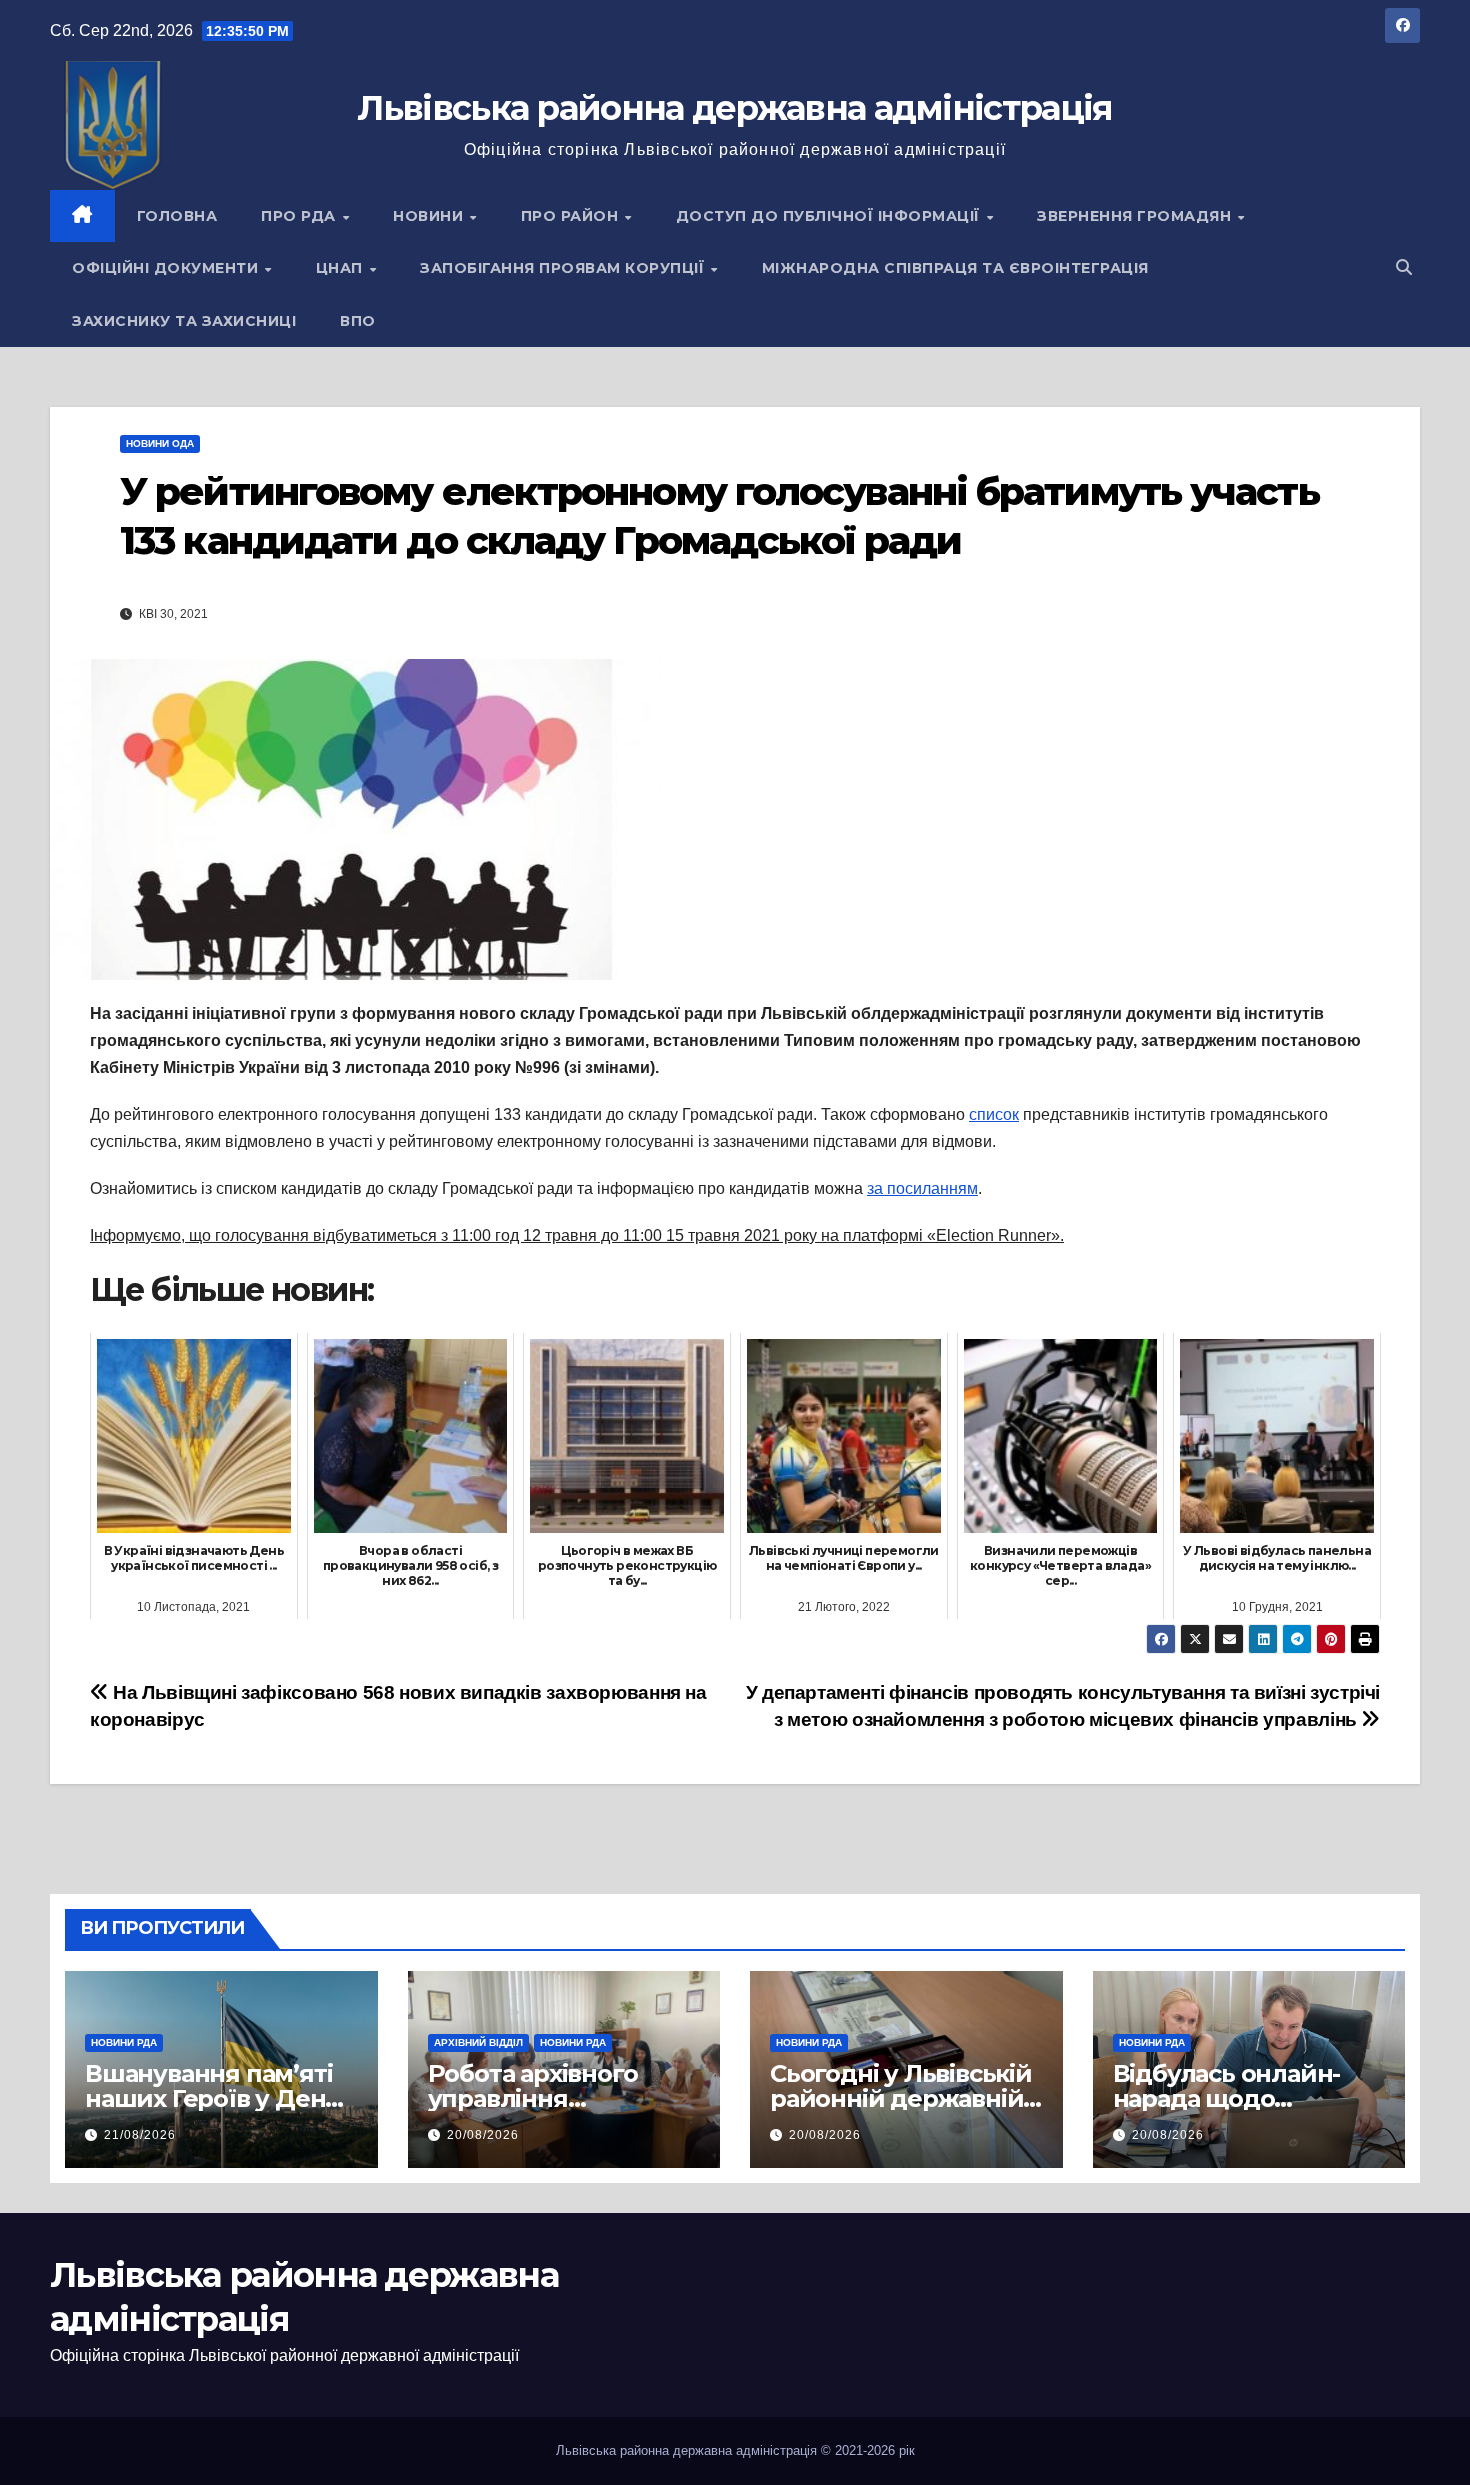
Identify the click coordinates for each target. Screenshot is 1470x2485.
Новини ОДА (160, 443)
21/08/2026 (140, 2135)
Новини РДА (124, 2042)
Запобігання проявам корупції (564, 268)
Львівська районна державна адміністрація (734, 108)
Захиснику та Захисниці (184, 321)
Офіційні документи (167, 268)
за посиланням (922, 1188)
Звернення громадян (1136, 216)
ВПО (358, 321)
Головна (177, 216)
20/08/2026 (483, 2135)
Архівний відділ (478, 2042)
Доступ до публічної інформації (830, 216)
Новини (430, 216)
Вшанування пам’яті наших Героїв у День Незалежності (212, 2098)
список (994, 1114)
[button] (1404, 267)
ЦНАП (342, 268)
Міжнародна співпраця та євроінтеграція (955, 268)
